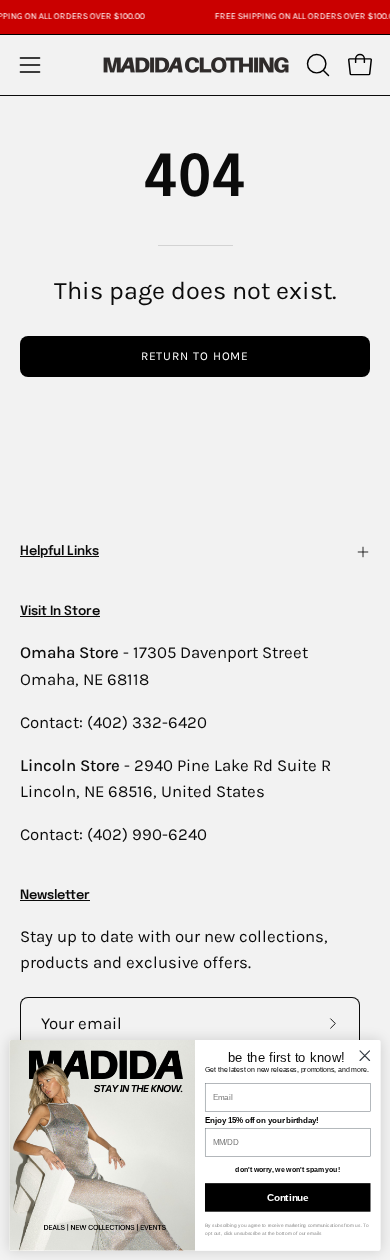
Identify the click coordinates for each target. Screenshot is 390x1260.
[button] (316, 65)
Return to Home (195, 356)
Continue (287, 1197)
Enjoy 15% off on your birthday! (262, 1120)
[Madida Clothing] (195, 64)
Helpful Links (59, 551)
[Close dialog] (365, 1055)
